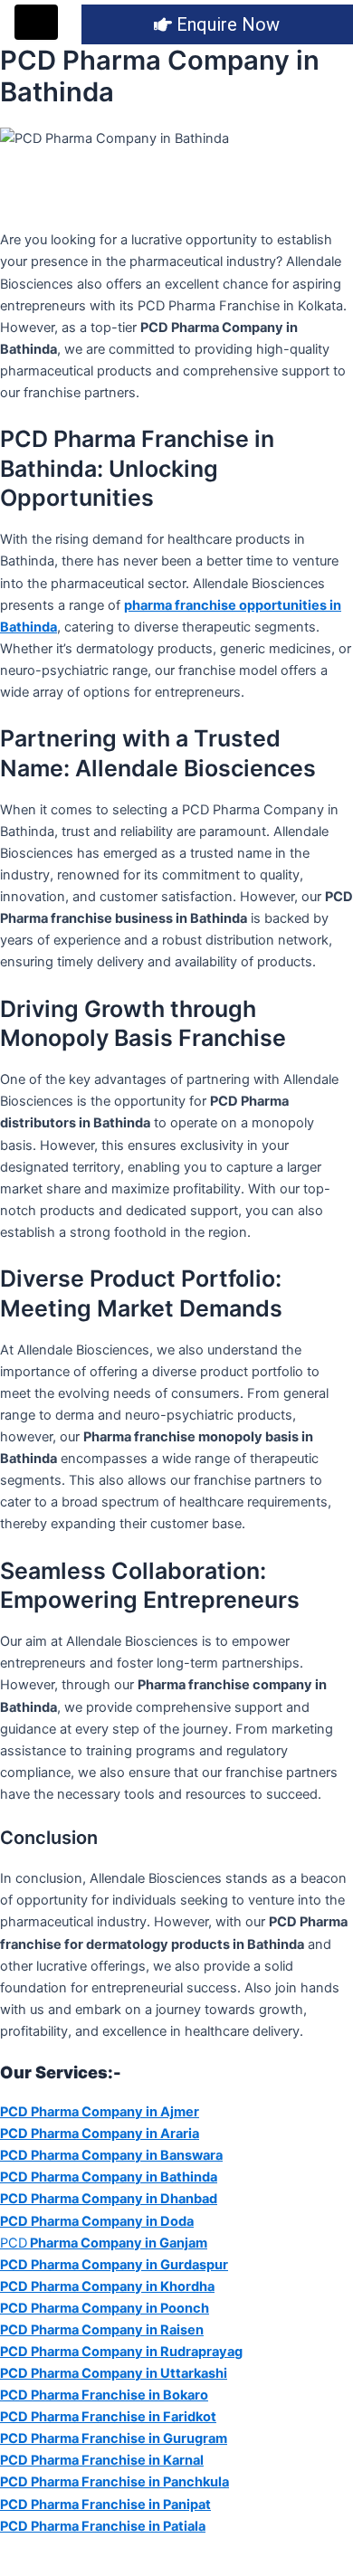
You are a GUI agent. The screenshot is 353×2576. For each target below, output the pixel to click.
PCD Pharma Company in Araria (100, 2134)
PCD (104, 2243)
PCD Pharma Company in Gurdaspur (114, 2265)
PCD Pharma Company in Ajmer (100, 2112)
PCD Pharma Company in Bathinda (109, 2177)
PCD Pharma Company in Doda (97, 2221)
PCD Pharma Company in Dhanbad (109, 2199)
